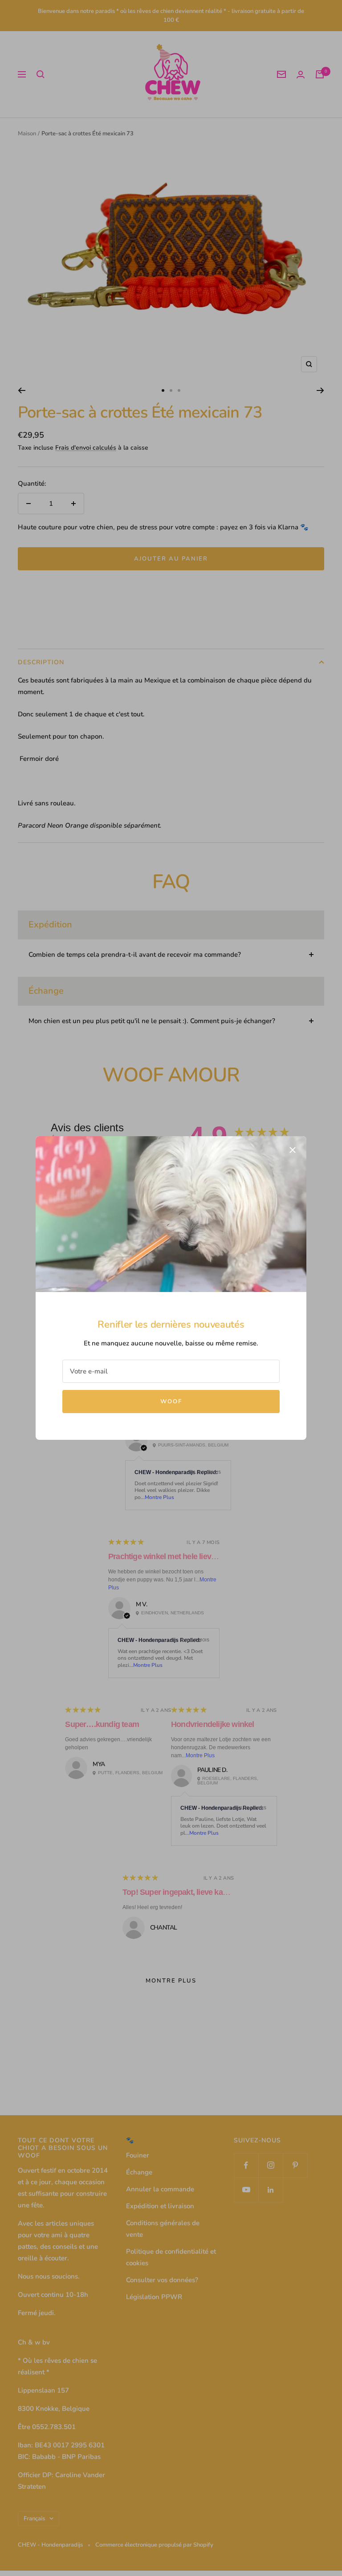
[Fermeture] (293, 1150)
